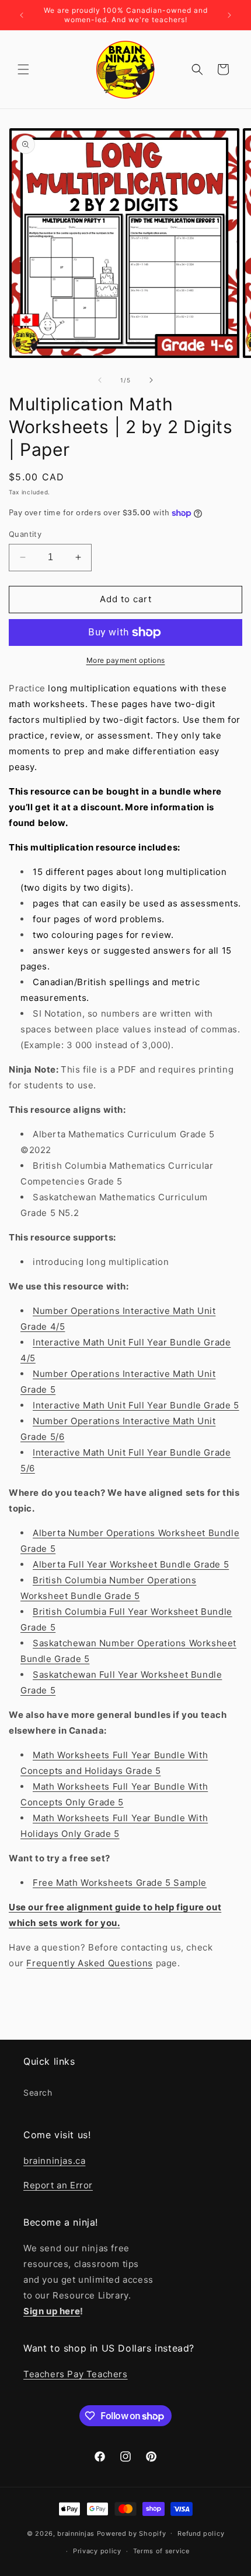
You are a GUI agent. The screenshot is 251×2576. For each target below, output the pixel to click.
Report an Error (58, 2185)
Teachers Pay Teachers (76, 2374)
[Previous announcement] (22, 15)
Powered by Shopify (132, 2533)
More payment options (126, 660)
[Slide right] (151, 380)
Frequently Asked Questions (90, 1963)
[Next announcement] (229, 15)
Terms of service (161, 2551)
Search (38, 2092)
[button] (23, 69)
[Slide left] (100, 380)
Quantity (25, 534)
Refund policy (201, 2533)
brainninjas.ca (54, 2161)
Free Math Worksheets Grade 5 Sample (120, 1883)
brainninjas (76, 2533)
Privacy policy (97, 2551)
